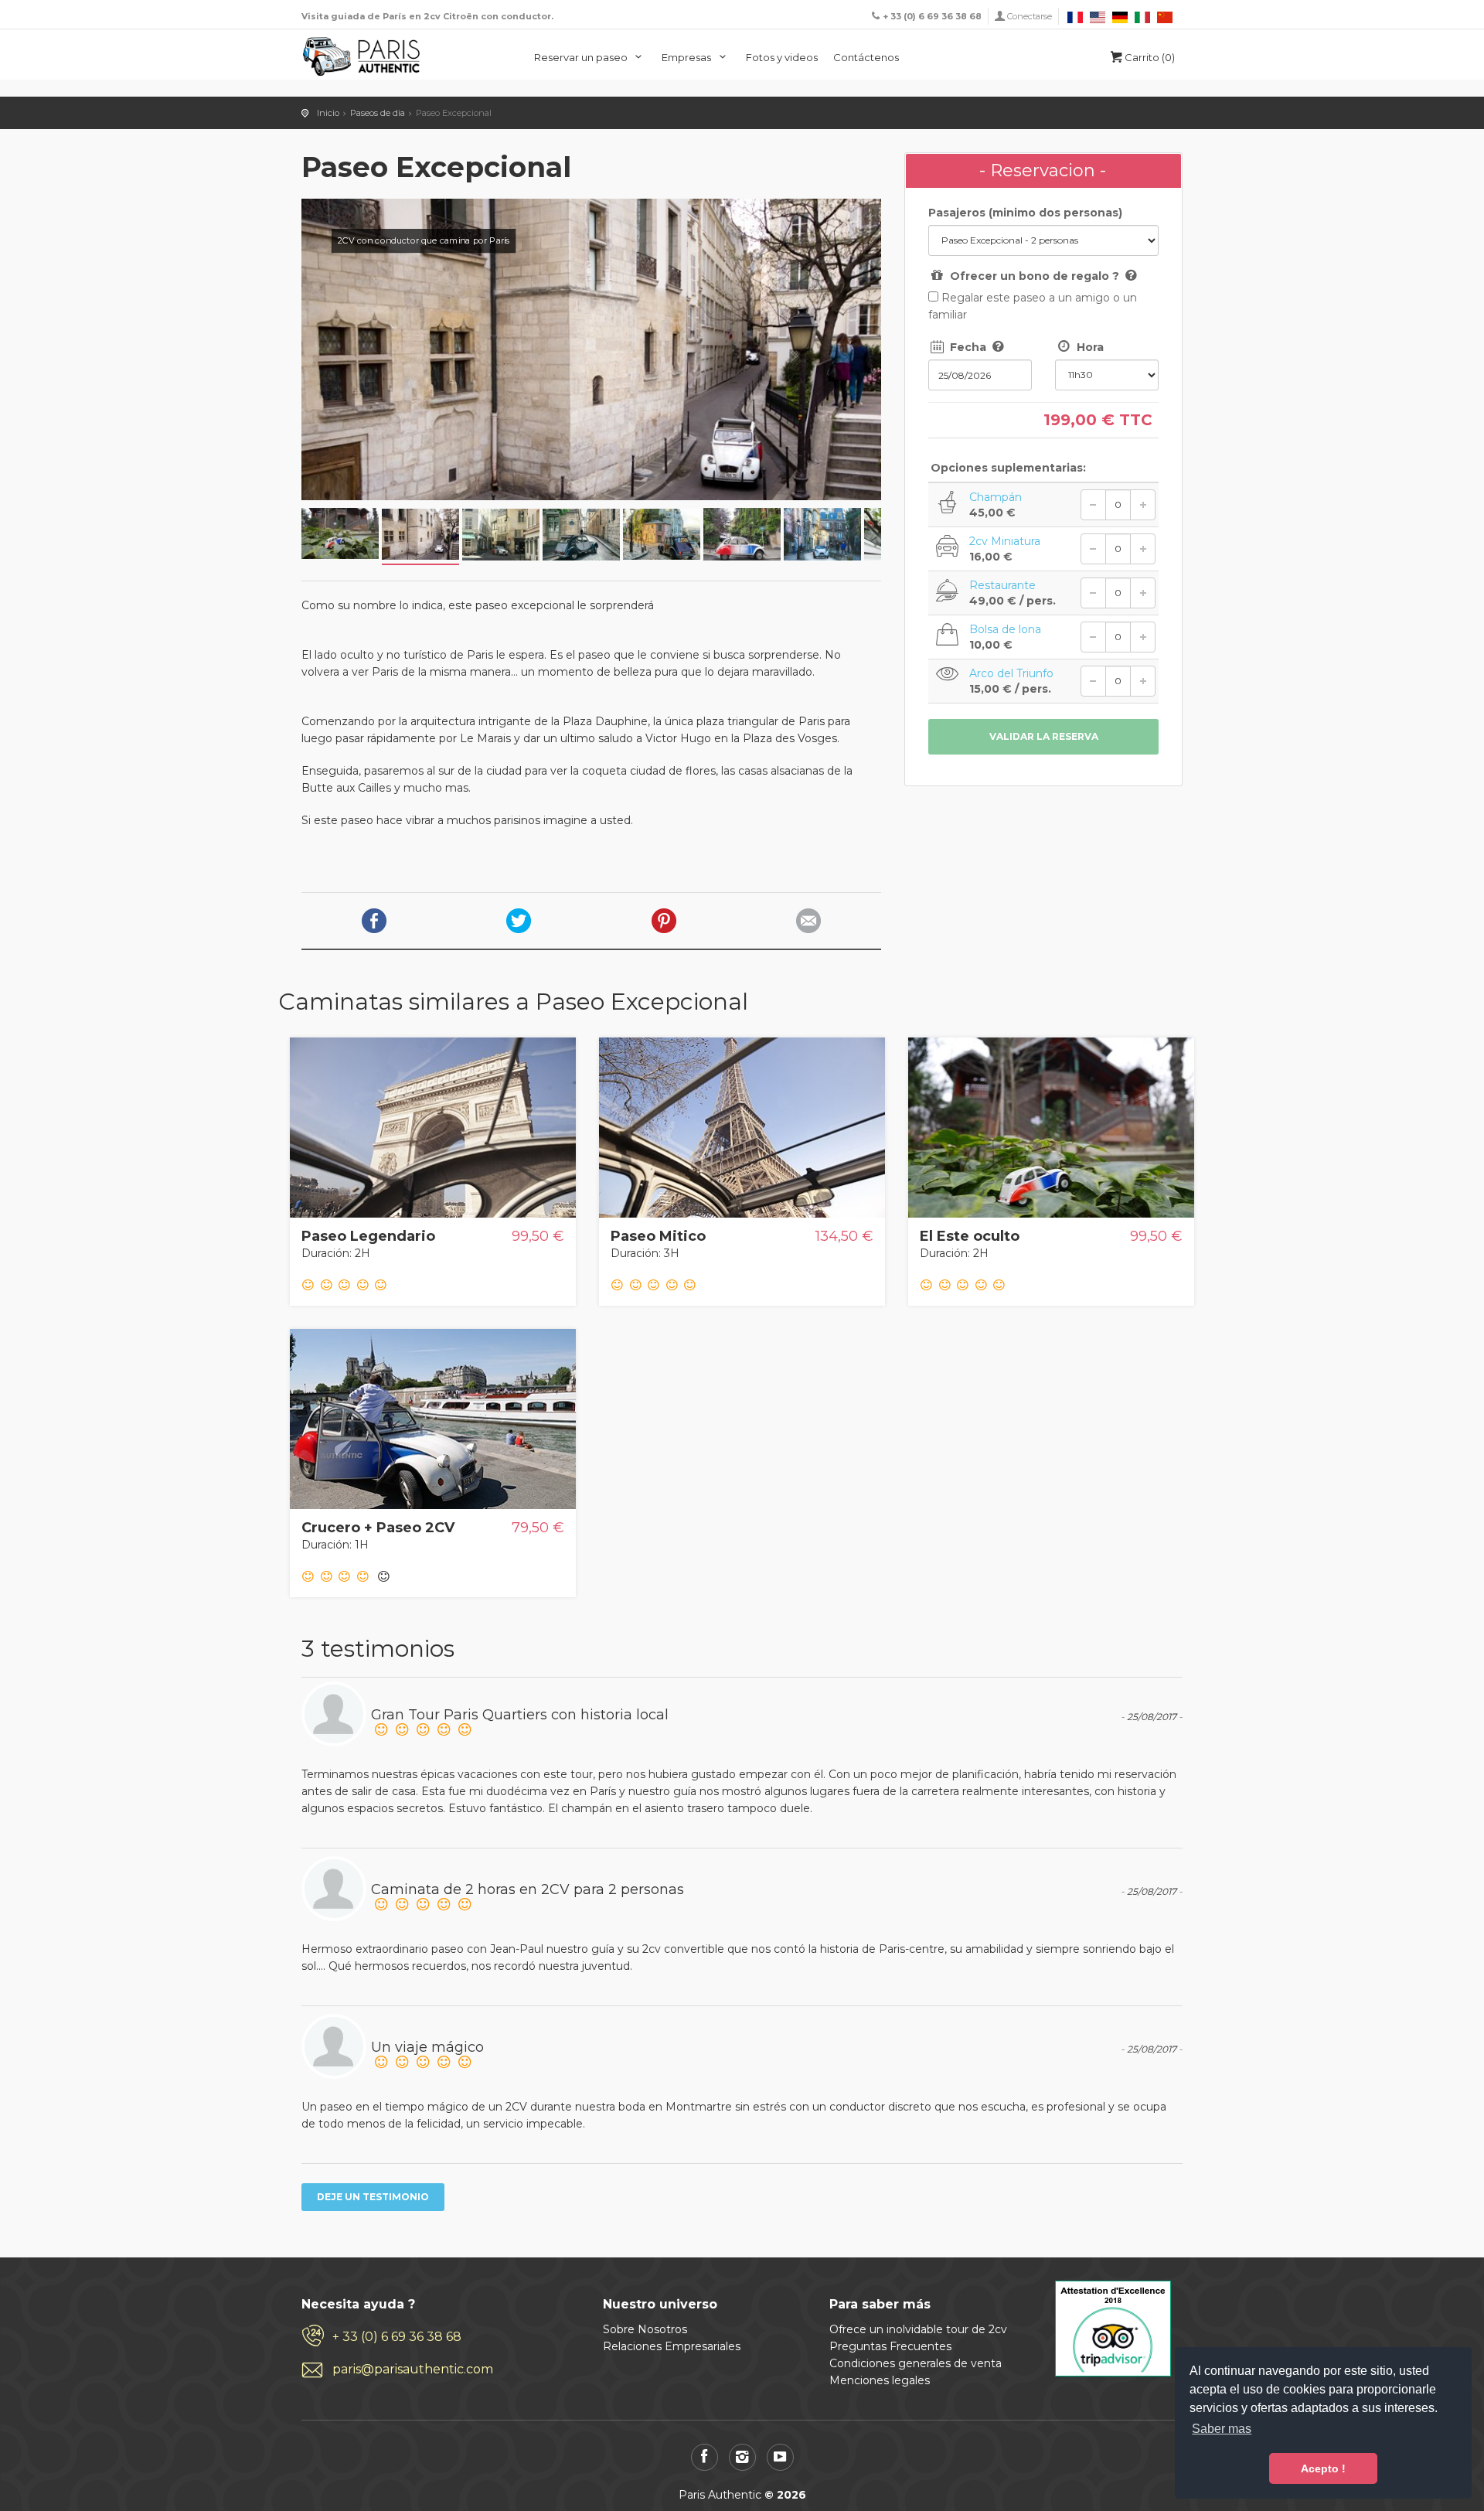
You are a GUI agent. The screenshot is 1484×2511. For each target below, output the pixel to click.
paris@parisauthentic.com (413, 2369)
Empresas (688, 57)
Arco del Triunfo (1011, 673)
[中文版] (1165, 16)
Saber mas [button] (1222, 2429)
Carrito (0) (1150, 57)
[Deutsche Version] (1121, 16)
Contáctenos (866, 57)
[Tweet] (519, 920)
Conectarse (1030, 16)
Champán (996, 497)
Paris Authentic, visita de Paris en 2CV (362, 56)
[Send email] (808, 920)
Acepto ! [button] (1323, 2468)
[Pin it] (664, 920)
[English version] (1099, 16)
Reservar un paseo (582, 57)
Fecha (968, 346)
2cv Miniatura (1005, 541)
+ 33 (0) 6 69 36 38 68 (397, 2337)
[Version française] (1076, 16)
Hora (1089, 347)
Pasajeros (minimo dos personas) (1025, 213)
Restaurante (1002, 585)
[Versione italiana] (1144, 16)
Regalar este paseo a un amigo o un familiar (1033, 306)
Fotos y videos (782, 57)
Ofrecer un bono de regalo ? (1043, 275)
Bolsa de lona (1005, 629)
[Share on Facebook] (374, 920)
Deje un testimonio (373, 2197)
